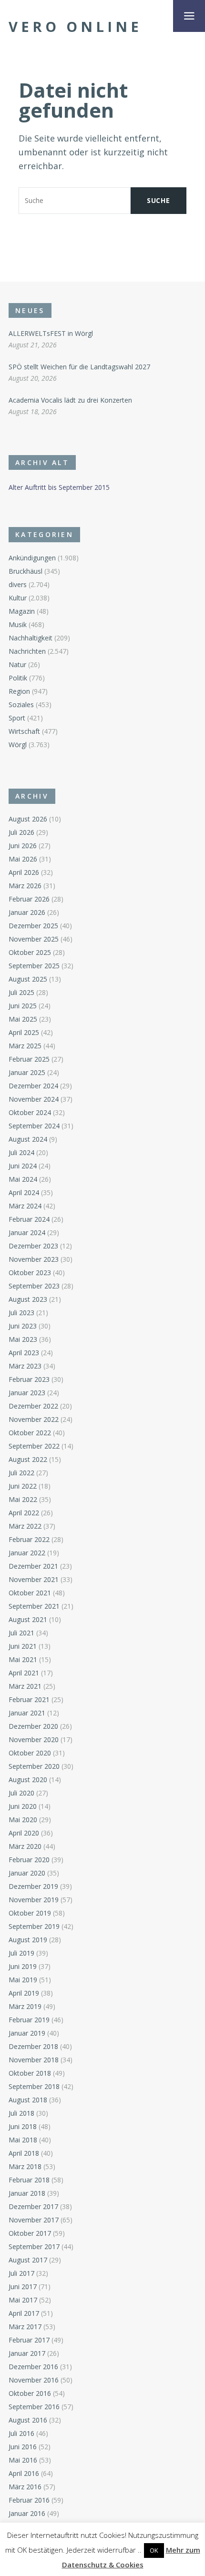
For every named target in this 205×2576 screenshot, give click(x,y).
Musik (18, 624)
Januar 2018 (27, 2193)
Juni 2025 (23, 1006)
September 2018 (34, 2086)
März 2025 (25, 1046)
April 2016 (24, 2473)
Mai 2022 (23, 1499)
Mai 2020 (23, 1820)
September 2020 (34, 1766)
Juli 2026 (21, 832)
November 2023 (34, 1259)
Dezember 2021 (33, 1566)
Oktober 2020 (30, 1753)
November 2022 (34, 1419)
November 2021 (34, 1579)
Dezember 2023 (33, 1246)
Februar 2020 (29, 1860)
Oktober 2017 (30, 2233)
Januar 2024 (27, 1232)
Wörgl (18, 745)
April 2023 (24, 1353)
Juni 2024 (23, 1166)
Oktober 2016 (30, 2393)
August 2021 (28, 1619)
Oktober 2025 (30, 952)
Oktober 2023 (30, 1273)
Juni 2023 (23, 1326)
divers (18, 584)
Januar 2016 (27, 2513)
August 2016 (28, 2420)
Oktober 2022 (30, 1433)
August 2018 (28, 2100)
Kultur (18, 598)
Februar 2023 (29, 1379)
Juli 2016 (21, 2433)
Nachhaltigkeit (31, 638)
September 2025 (34, 966)
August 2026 (28, 819)
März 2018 (25, 2166)
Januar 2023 (27, 1393)
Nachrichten (27, 651)
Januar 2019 (27, 2033)
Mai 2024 (23, 1179)
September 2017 (34, 2246)
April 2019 (24, 1993)
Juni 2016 (23, 2447)
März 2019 (25, 2006)
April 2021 (24, 1673)
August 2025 (28, 979)
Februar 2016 (29, 2500)
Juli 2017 (21, 2273)
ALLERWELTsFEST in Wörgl (51, 333)
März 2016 (25, 2487)
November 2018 (34, 2060)
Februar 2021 (29, 1699)
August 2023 (28, 1299)
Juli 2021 (21, 1633)
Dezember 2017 (33, 2206)
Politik (18, 678)
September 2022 (34, 1446)
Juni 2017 (23, 2287)
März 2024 (25, 1206)
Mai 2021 (23, 1659)
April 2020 (24, 1833)
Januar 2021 (27, 1713)
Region (19, 691)
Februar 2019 (29, 2020)
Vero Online (75, 27)
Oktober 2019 (30, 1913)
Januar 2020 (27, 1873)
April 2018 (24, 2153)
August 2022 (28, 1459)
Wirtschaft (24, 731)
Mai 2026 (23, 859)
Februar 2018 (29, 2180)
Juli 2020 (21, 1793)
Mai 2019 (23, 1980)
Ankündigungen (32, 558)
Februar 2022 (29, 1539)
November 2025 (34, 939)
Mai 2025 (23, 1019)
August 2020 (28, 1780)
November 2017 (34, 2220)
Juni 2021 (23, 1646)
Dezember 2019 (33, 1886)
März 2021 (25, 1686)
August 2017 (28, 2260)
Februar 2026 (29, 899)
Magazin (22, 611)
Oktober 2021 (30, 1593)
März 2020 (25, 1846)
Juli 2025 (21, 992)
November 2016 (34, 2380)
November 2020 (34, 1739)
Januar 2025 (27, 1072)
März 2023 (25, 1366)
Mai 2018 (23, 2140)
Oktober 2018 (30, 2073)
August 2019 (28, 1940)
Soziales (21, 705)
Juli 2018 (21, 2113)
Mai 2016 (23, 2460)
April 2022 (24, 1513)
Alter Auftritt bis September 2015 (59, 487)
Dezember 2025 (33, 926)
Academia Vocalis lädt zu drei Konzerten (70, 400)
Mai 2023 (23, 1339)
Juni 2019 (23, 1966)
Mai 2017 (23, 2300)
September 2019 (34, 1926)
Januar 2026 (27, 912)
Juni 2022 (23, 1486)
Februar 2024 (29, 1219)
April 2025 (24, 1032)
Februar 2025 (29, 1059)
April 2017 (24, 2313)
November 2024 (34, 1099)
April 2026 (24, 872)
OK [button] (154, 2550)
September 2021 (34, 1606)
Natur (17, 664)
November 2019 (34, 1900)
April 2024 (24, 1192)
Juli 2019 (21, 1953)
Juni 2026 (23, 846)
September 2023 (34, 1286)
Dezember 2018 (33, 2046)
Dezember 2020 (33, 1726)
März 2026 (25, 886)
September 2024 (34, 1126)
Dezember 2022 (33, 1406)
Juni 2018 (23, 2126)
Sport (17, 718)
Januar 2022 (27, 1553)
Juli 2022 (21, 1473)
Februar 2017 (29, 2340)
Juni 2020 (23, 1806)
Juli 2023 (21, 1313)
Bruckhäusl (26, 571)
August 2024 (28, 1139)
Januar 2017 (27, 2353)
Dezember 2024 (33, 1086)
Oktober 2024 (30, 1112)
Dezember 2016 (33, 2367)
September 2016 (34, 2407)
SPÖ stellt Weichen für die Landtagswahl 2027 (79, 367)
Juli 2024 (21, 1152)
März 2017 (25, 2327)
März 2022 (25, 1526)
